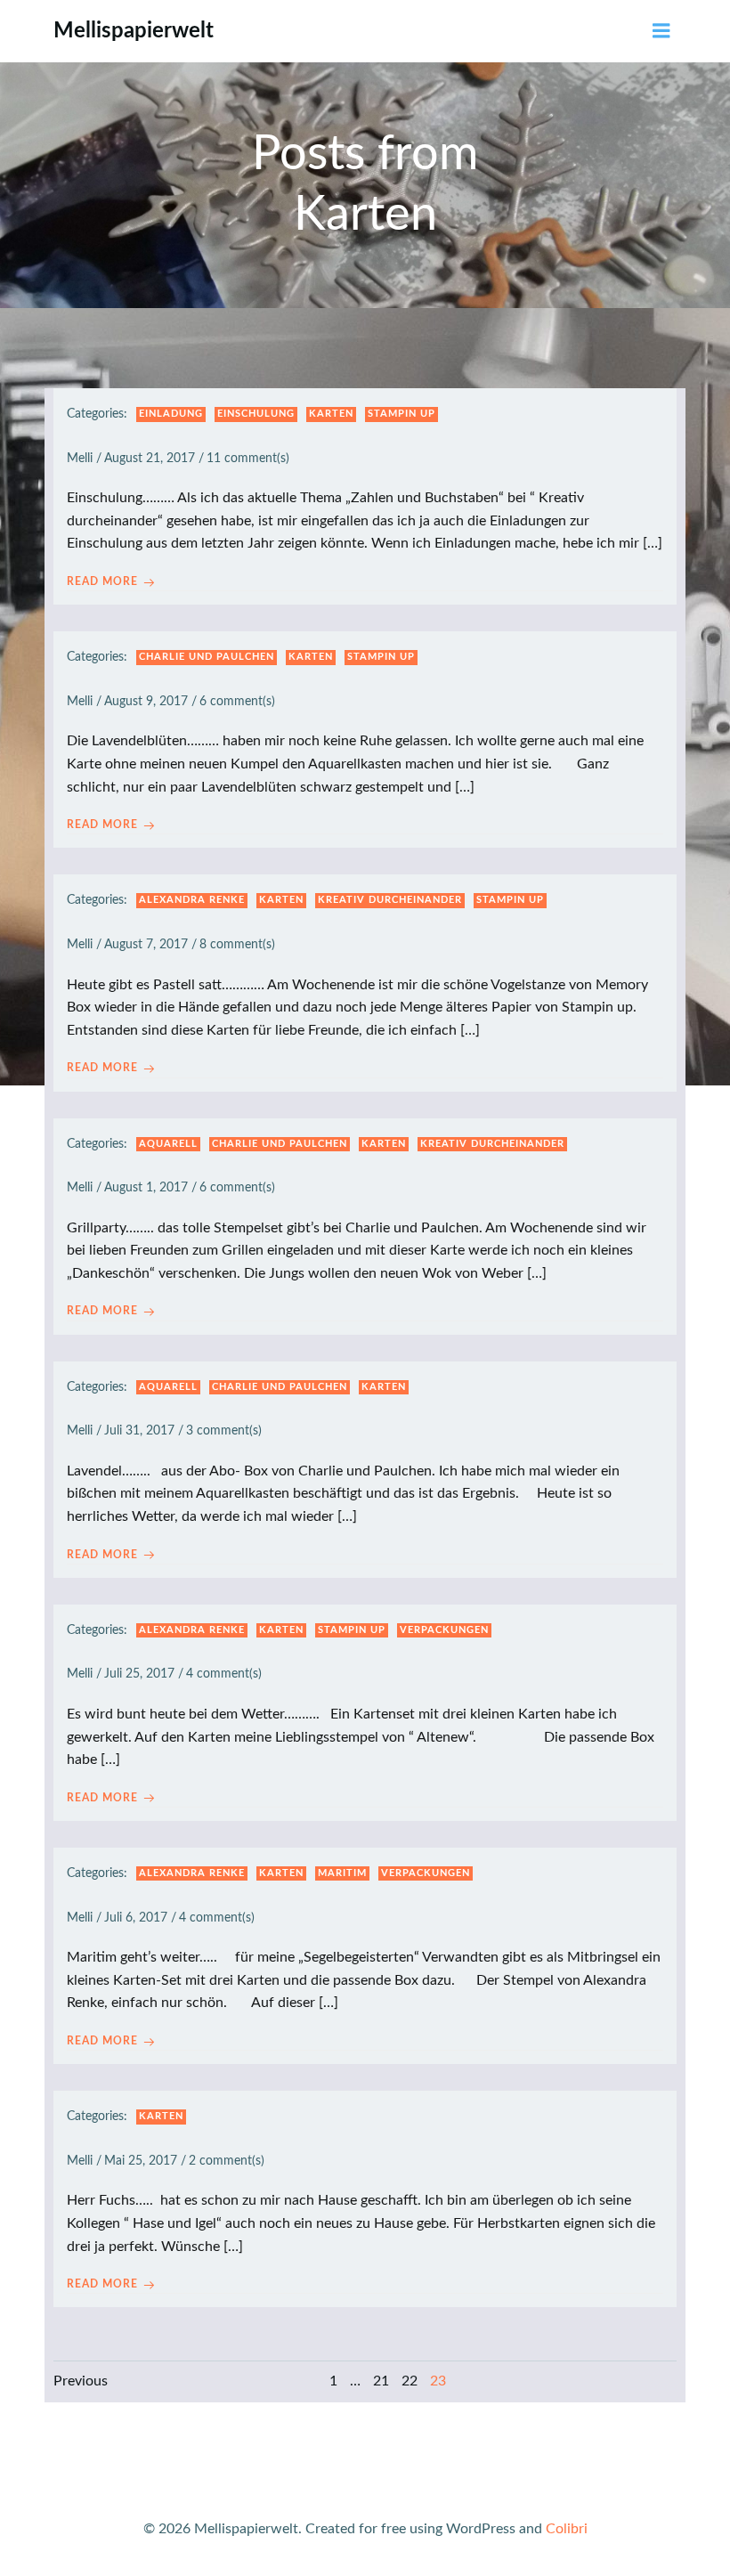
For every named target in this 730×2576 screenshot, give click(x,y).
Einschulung (256, 414)
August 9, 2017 (146, 702)
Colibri (567, 2529)
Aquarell (168, 1144)
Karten (331, 414)
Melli (80, 459)
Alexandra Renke (192, 900)
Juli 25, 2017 (139, 1674)
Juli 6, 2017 (136, 1918)
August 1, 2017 (146, 1188)
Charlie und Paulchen (207, 657)
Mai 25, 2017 (141, 2161)
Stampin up (401, 414)
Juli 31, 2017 (139, 1431)
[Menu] (661, 31)
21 (381, 2381)
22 (410, 2381)
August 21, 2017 (150, 459)
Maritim (342, 1873)
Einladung (171, 414)
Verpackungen (444, 1630)
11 (214, 459)
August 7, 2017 (146, 945)
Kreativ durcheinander (390, 900)
